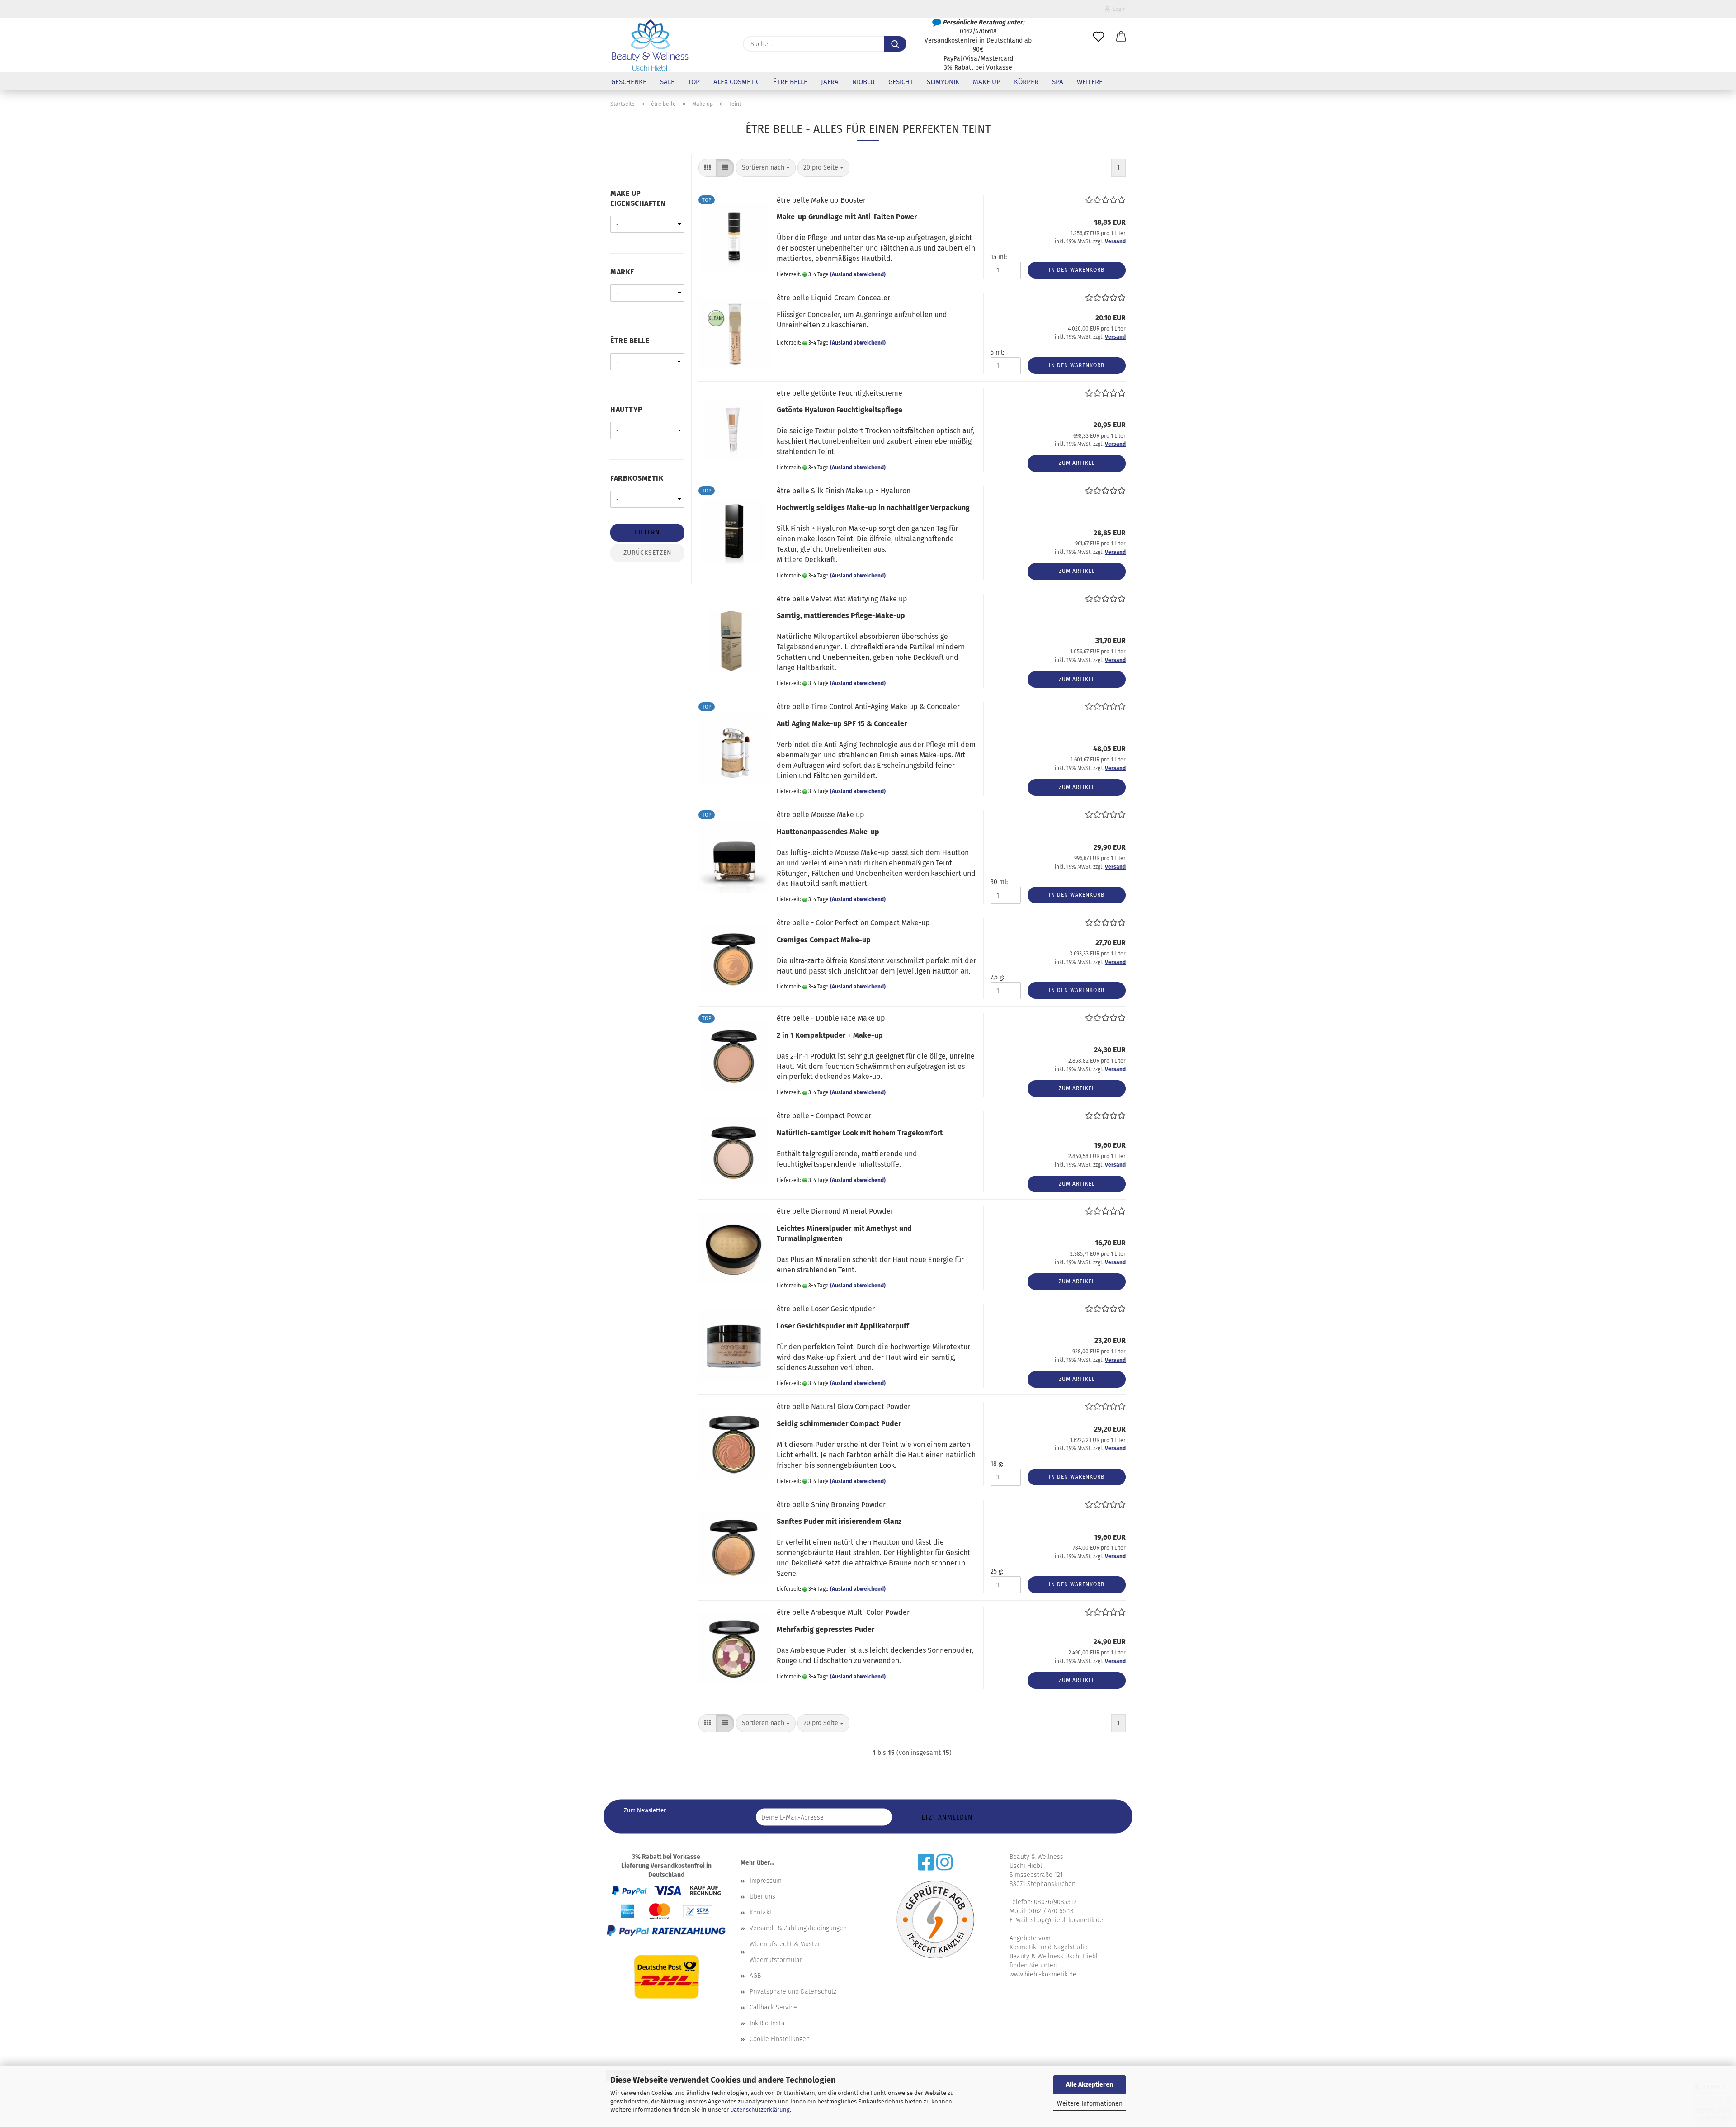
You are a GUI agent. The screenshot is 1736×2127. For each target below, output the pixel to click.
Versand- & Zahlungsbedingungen (798, 1928)
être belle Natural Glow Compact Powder (844, 1406)
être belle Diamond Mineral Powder (835, 1211)
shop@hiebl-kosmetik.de (1067, 1920)
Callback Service (773, 2007)
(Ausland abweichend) (858, 274)
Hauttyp (627, 409)
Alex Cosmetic (736, 82)
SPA (1058, 82)
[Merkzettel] (1099, 37)
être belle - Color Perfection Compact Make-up (853, 923)
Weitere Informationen (1090, 2104)
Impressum (766, 1881)
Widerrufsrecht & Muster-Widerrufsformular (786, 1952)
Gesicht (901, 82)
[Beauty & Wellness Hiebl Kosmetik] (650, 45)
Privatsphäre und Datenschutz (793, 1992)
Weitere (1090, 82)
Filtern (647, 532)
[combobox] (766, 168)
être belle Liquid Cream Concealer (833, 298)
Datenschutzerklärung (760, 2110)
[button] (1121, 37)
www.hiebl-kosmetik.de (1043, 1974)
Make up (987, 82)
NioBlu (863, 82)
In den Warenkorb (1077, 270)
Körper (1026, 82)
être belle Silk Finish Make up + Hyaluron (844, 491)
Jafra (830, 82)
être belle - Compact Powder (824, 1116)
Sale (667, 82)
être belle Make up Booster (821, 200)
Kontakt (761, 1912)
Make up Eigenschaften (638, 199)
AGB (755, 1976)
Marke (622, 272)
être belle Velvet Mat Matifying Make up (842, 599)
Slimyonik (943, 82)
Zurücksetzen (648, 553)
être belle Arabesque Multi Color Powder (843, 1612)
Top (694, 82)
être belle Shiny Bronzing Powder (831, 1505)
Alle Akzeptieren (1090, 2085)
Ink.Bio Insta (767, 2023)
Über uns (762, 1897)
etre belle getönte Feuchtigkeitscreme (840, 393)
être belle (790, 82)
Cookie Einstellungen (780, 2039)
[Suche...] (895, 44)
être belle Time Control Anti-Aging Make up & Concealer (868, 707)
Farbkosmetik (637, 478)
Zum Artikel (1077, 463)
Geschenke (629, 82)
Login (1118, 9)
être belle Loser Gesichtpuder (826, 1309)
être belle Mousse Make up (821, 815)
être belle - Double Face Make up (831, 1018)
